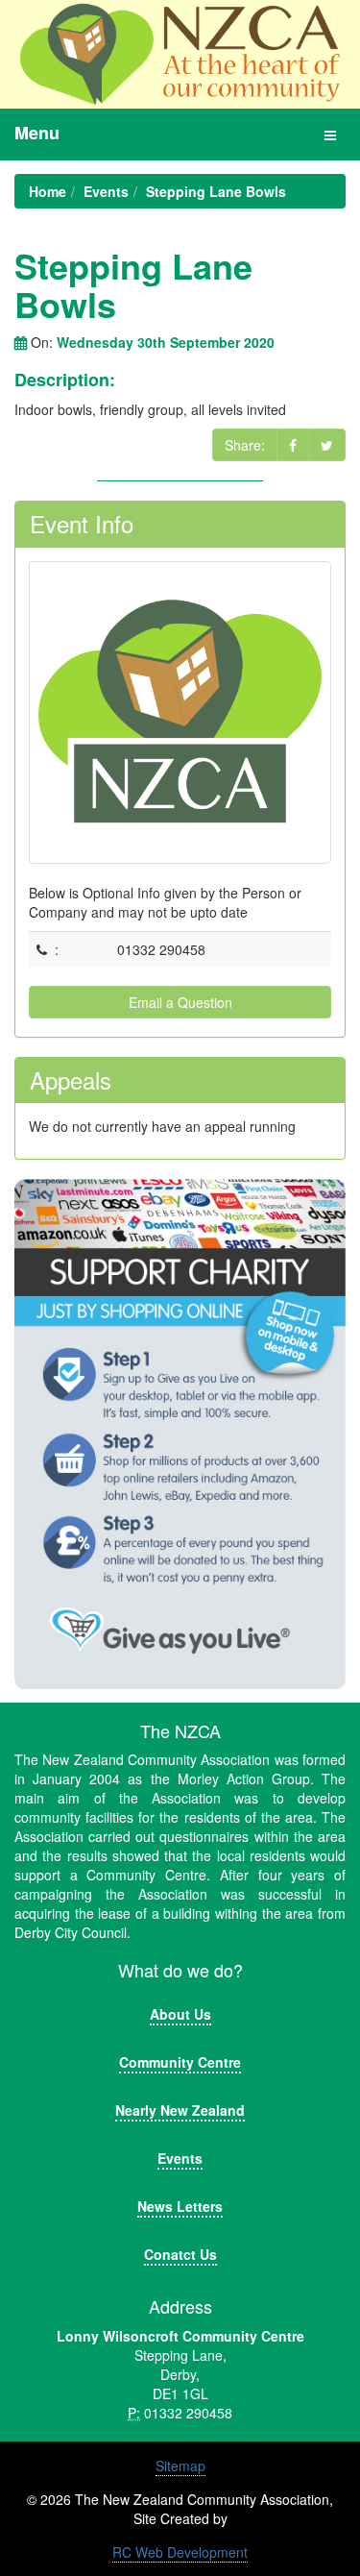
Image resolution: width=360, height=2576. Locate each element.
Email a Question (180, 1002)
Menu (37, 133)
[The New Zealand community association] (180, 54)
